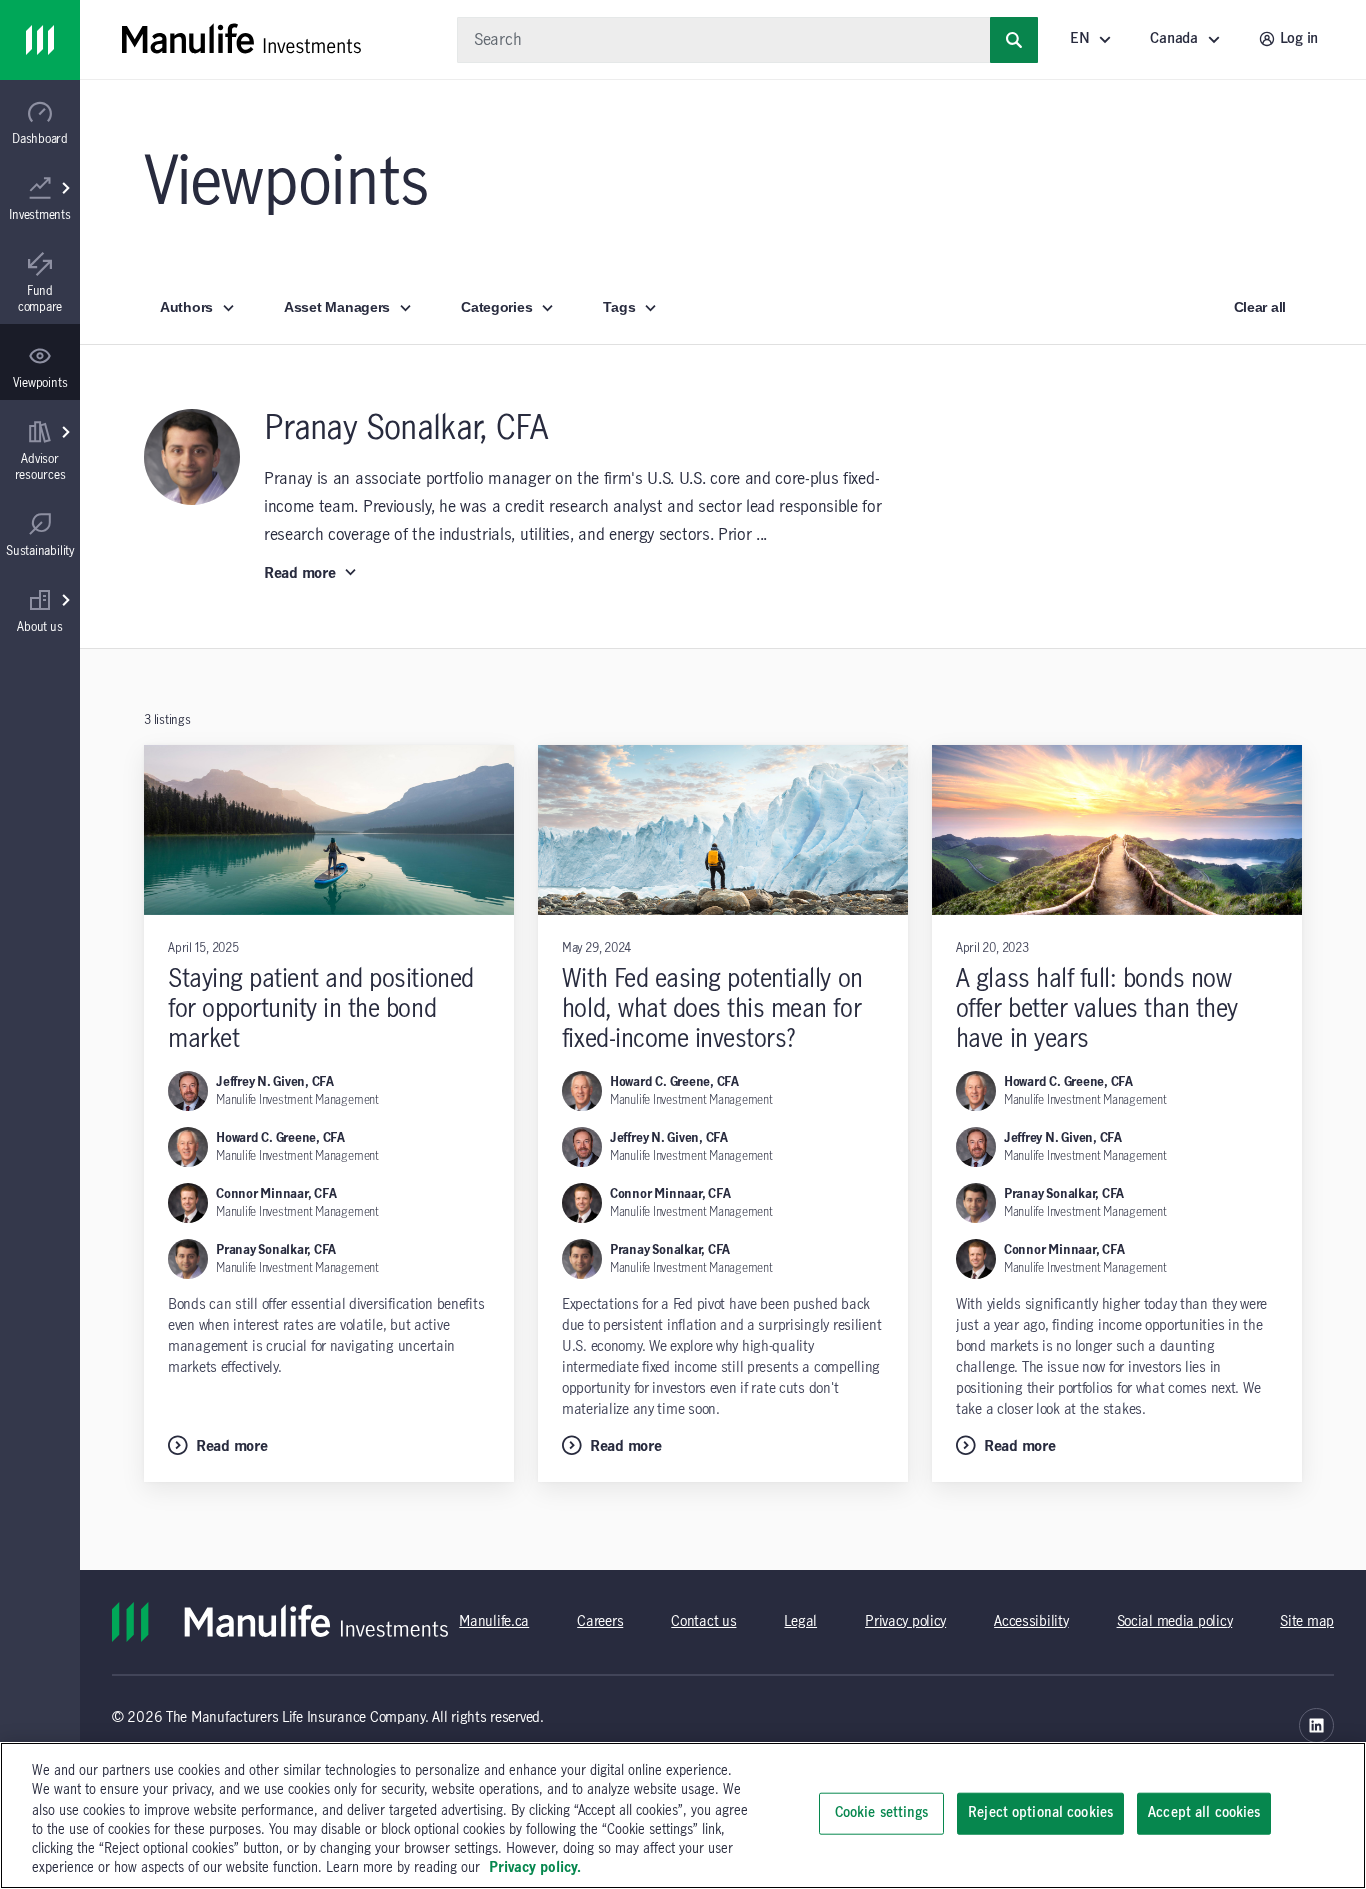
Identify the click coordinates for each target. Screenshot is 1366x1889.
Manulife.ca (494, 1622)
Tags (619, 307)
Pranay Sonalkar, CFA (276, 1250)
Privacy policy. (535, 1868)
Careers (600, 1622)
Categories (496, 307)
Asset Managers (337, 307)
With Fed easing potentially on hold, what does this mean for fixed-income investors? (712, 1009)
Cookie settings (882, 1813)
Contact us (703, 1622)
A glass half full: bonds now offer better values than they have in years (1097, 1009)
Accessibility (1031, 1622)
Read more (299, 574)
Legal (800, 1622)
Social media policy (1175, 1622)
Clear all (1260, 307)
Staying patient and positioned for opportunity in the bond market (321, 1009)
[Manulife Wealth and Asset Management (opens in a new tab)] (1316, 1725)
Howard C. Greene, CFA (280, 1138)
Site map (1307, 1622)
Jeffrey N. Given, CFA (275, 1082)
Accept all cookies (1204, 1813)
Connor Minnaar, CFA (276, 1194)
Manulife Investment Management (297, 1100)
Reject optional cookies (1040, 1813)
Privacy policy (905, 1622)
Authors (186, 307)
